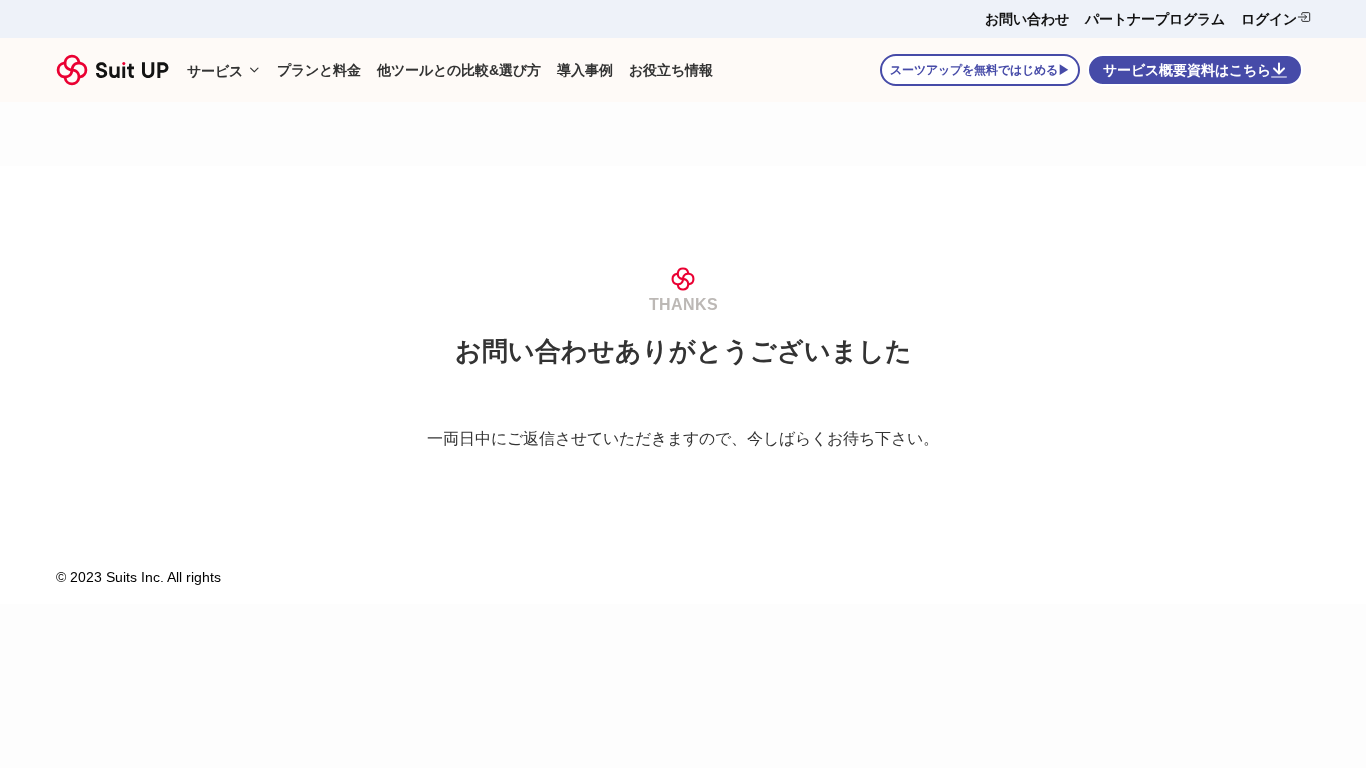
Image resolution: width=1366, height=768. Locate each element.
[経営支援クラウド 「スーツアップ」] (112, 70)
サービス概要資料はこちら (1187, 70)
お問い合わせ (1027, 19)
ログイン (1269, 19)
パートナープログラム (1155, 19)
